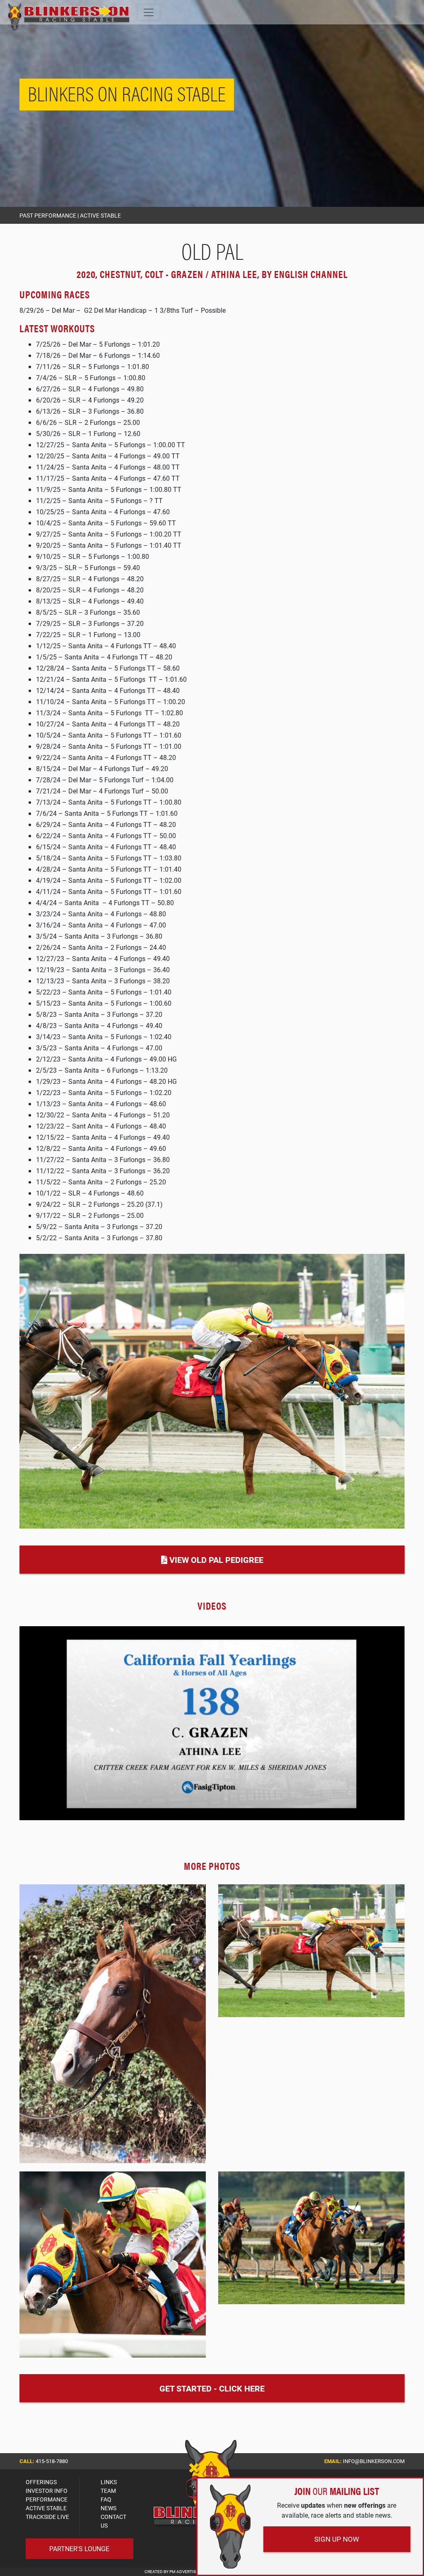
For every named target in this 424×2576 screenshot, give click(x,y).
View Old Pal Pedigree (215, 1560)
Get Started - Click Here (212, 2388)
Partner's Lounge (79, 2548)
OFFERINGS (41, 2482)
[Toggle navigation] (149, 12)
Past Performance (48, 215)
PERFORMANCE (47, 2499)
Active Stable (100, 215)
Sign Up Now (337, 2539)
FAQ (106, 2499)
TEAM (108, 2491)
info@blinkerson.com (374, 2461)
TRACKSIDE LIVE (47, 2517)
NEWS (108, 2508)
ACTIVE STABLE (46, 2508)
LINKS (109, 2482)
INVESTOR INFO (47, 2491)
